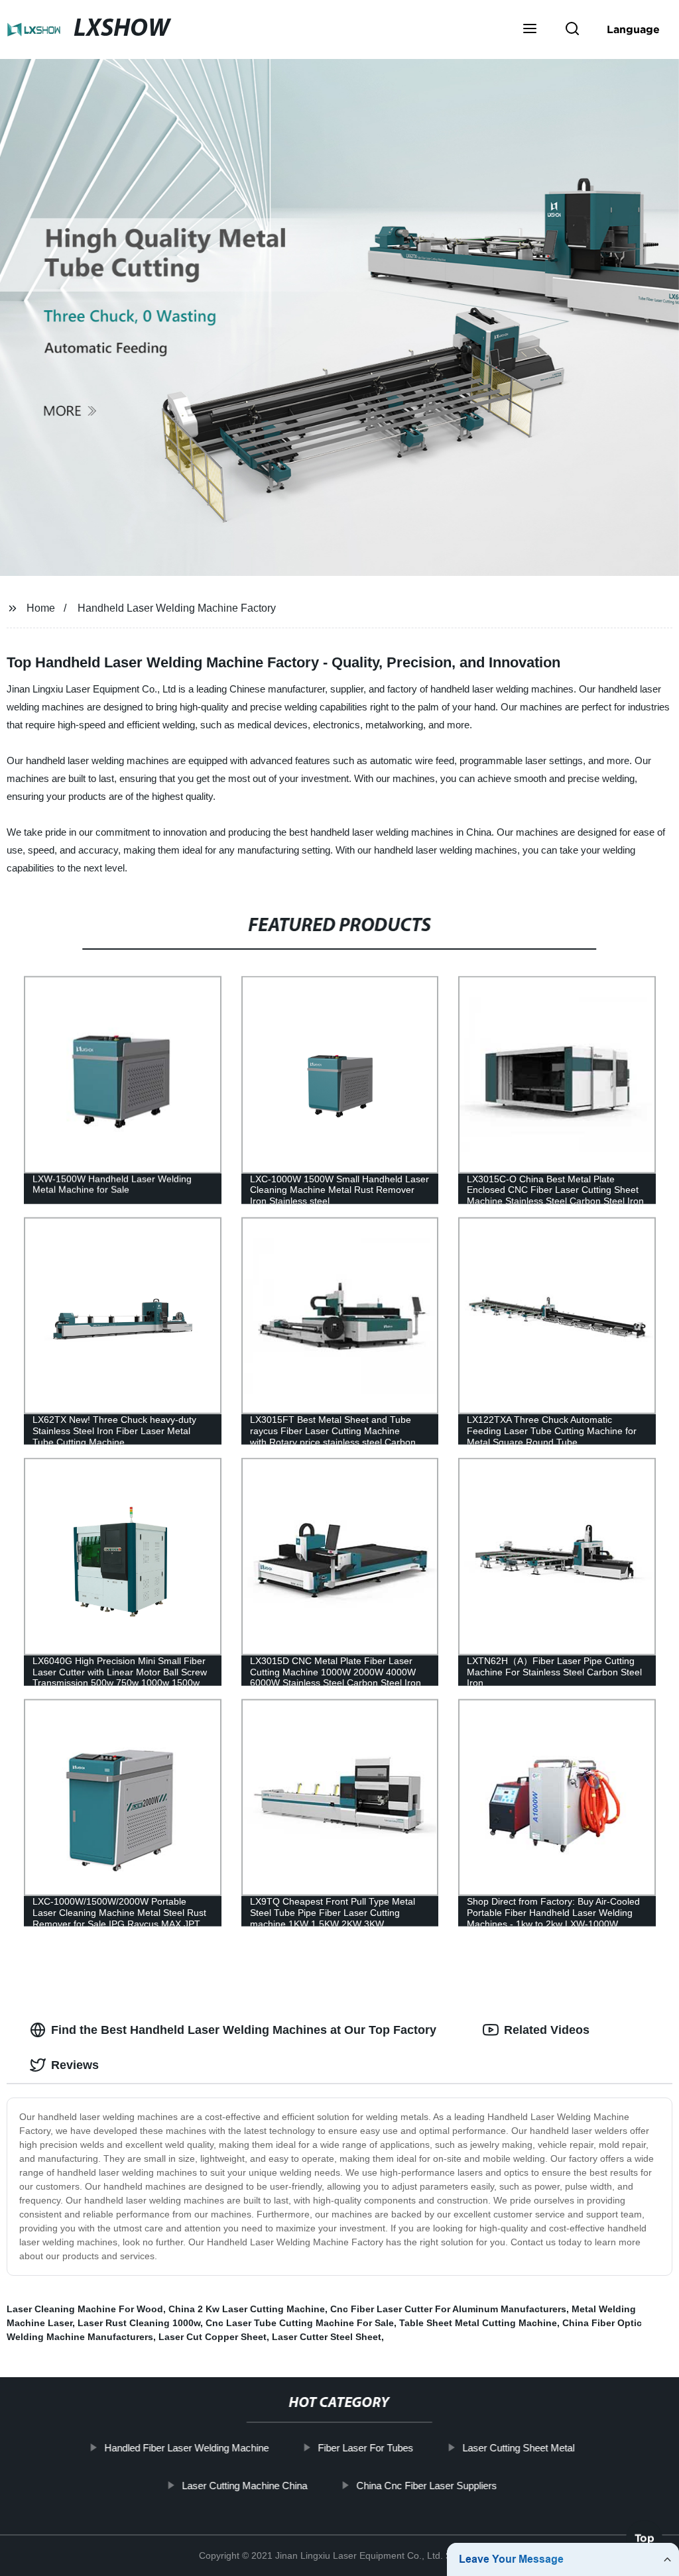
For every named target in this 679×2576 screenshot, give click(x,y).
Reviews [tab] (75, 2065)
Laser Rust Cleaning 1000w (139, 2323)
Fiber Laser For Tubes (365, 2448)
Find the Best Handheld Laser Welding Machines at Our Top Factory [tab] (244, 2030)
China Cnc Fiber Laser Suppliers (426, 2485)
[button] (530, 30)
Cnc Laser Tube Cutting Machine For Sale (300, 2323)
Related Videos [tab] (547, 2030)
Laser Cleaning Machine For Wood (85, 2309)
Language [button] (633, 29)
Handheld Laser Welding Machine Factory (177, 608)
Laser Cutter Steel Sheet (327, 2337)
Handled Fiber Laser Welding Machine (186, 2448)
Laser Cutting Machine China (244, 2485)
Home (41, 608)
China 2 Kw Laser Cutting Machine (247, 2309)
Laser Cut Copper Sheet (213, 2337)
